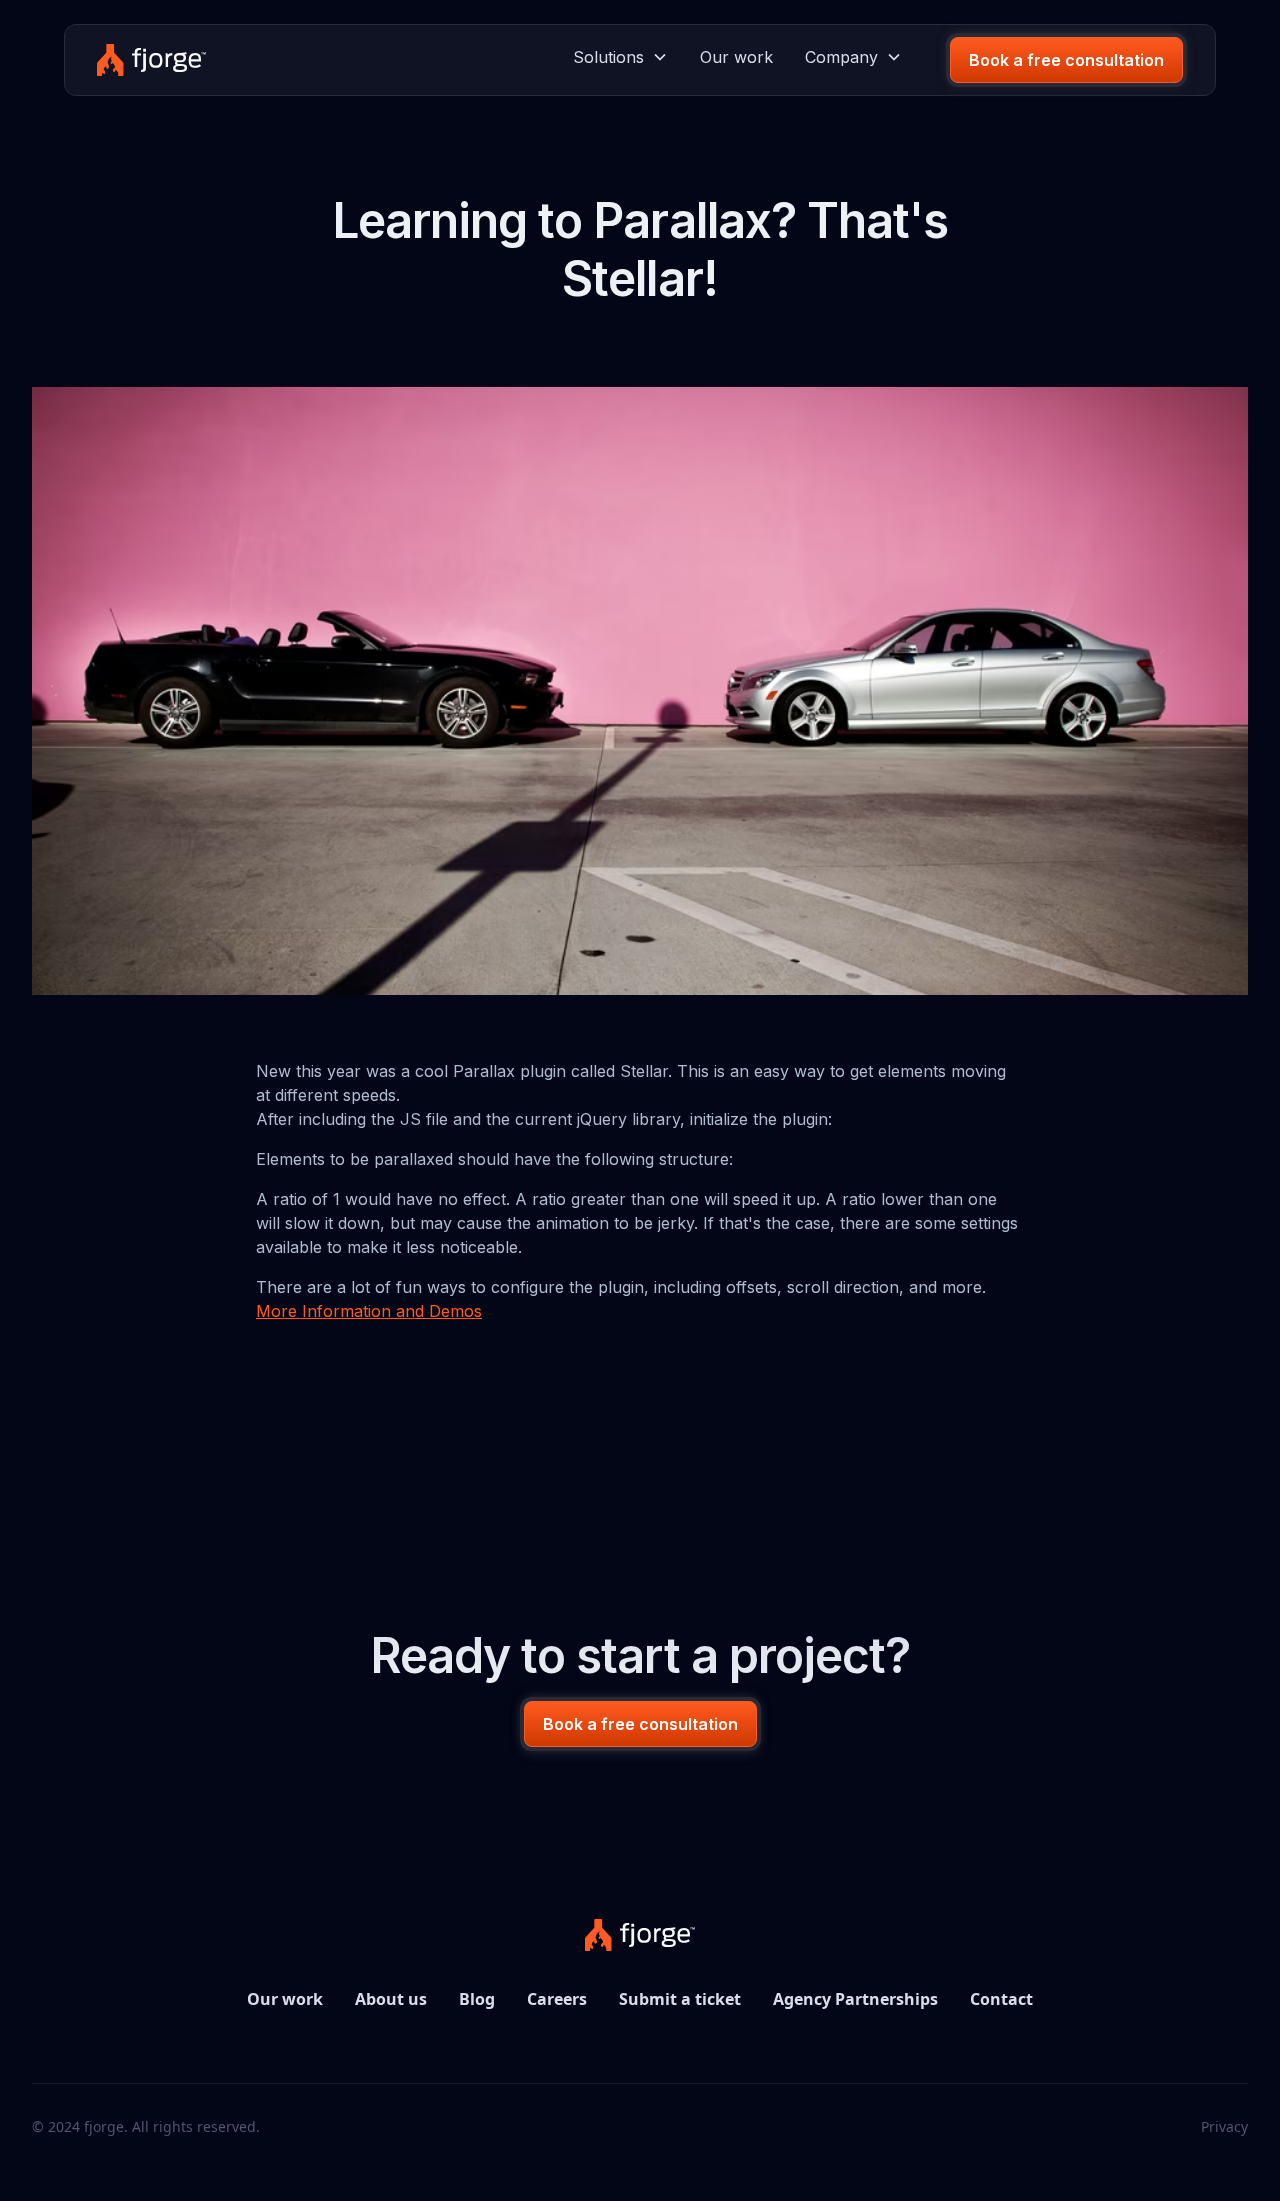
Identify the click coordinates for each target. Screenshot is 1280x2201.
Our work (736, 57)
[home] (151, 60)
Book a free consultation (1066, 60)
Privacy (1224, 2126)
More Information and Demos (369, 1311)
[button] (620, 57)
